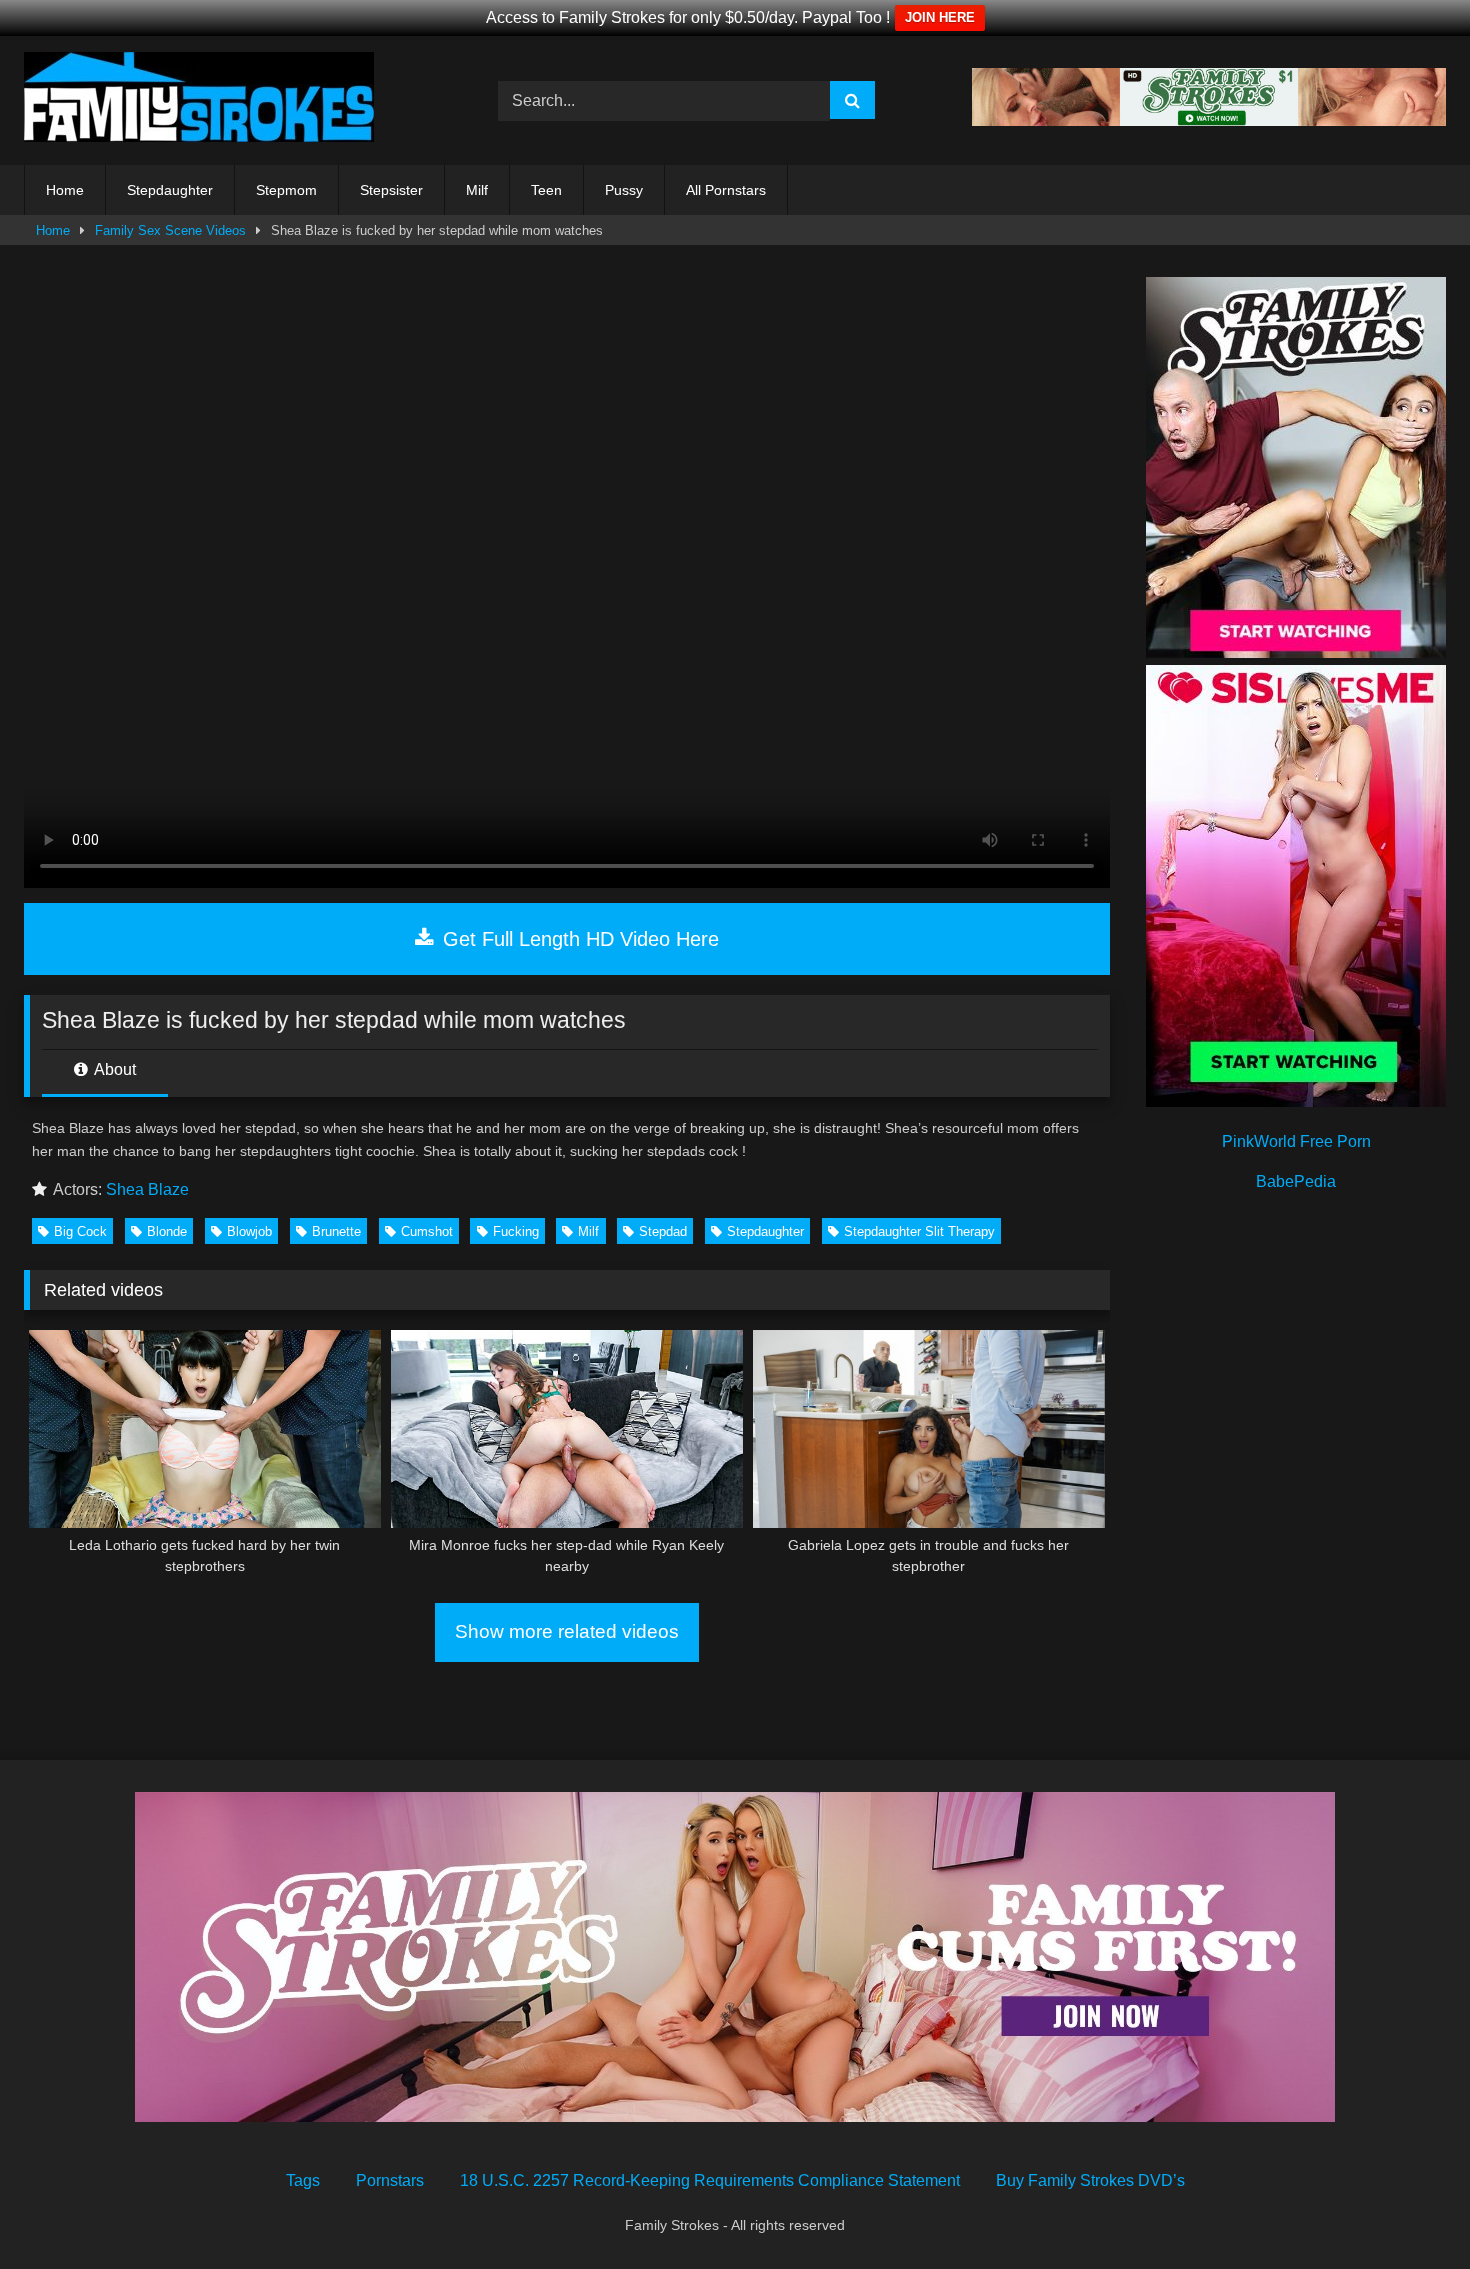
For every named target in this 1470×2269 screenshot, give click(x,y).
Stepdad (663, 1231)
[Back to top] (1408, 2209)
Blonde (167, 1231)
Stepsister (391, 190)
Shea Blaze (147, 1189)
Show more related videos (567, 1631)
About (113, 1069)
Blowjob (249, 1231)
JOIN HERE (940, 17)
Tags (303, 2180)
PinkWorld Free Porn (1296, 1141)
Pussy (624, 190)
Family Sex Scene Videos (170, 230)
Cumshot (427, 1231)
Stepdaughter (170, 190)
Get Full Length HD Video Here (578, 939)
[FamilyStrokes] (199, 100)
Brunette (336, 1231)
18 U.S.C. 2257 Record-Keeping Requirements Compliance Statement (710, 2180)
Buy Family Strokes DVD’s (1090, 2180)
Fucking (516, 1231)
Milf (477, 190)
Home (65, 190)
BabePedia (1296, 1181)
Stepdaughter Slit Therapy (919, 1231)
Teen (546, 190)
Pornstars (390, 2180)
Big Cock (80, 1231)
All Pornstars (726, 190)
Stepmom (286, 190)
